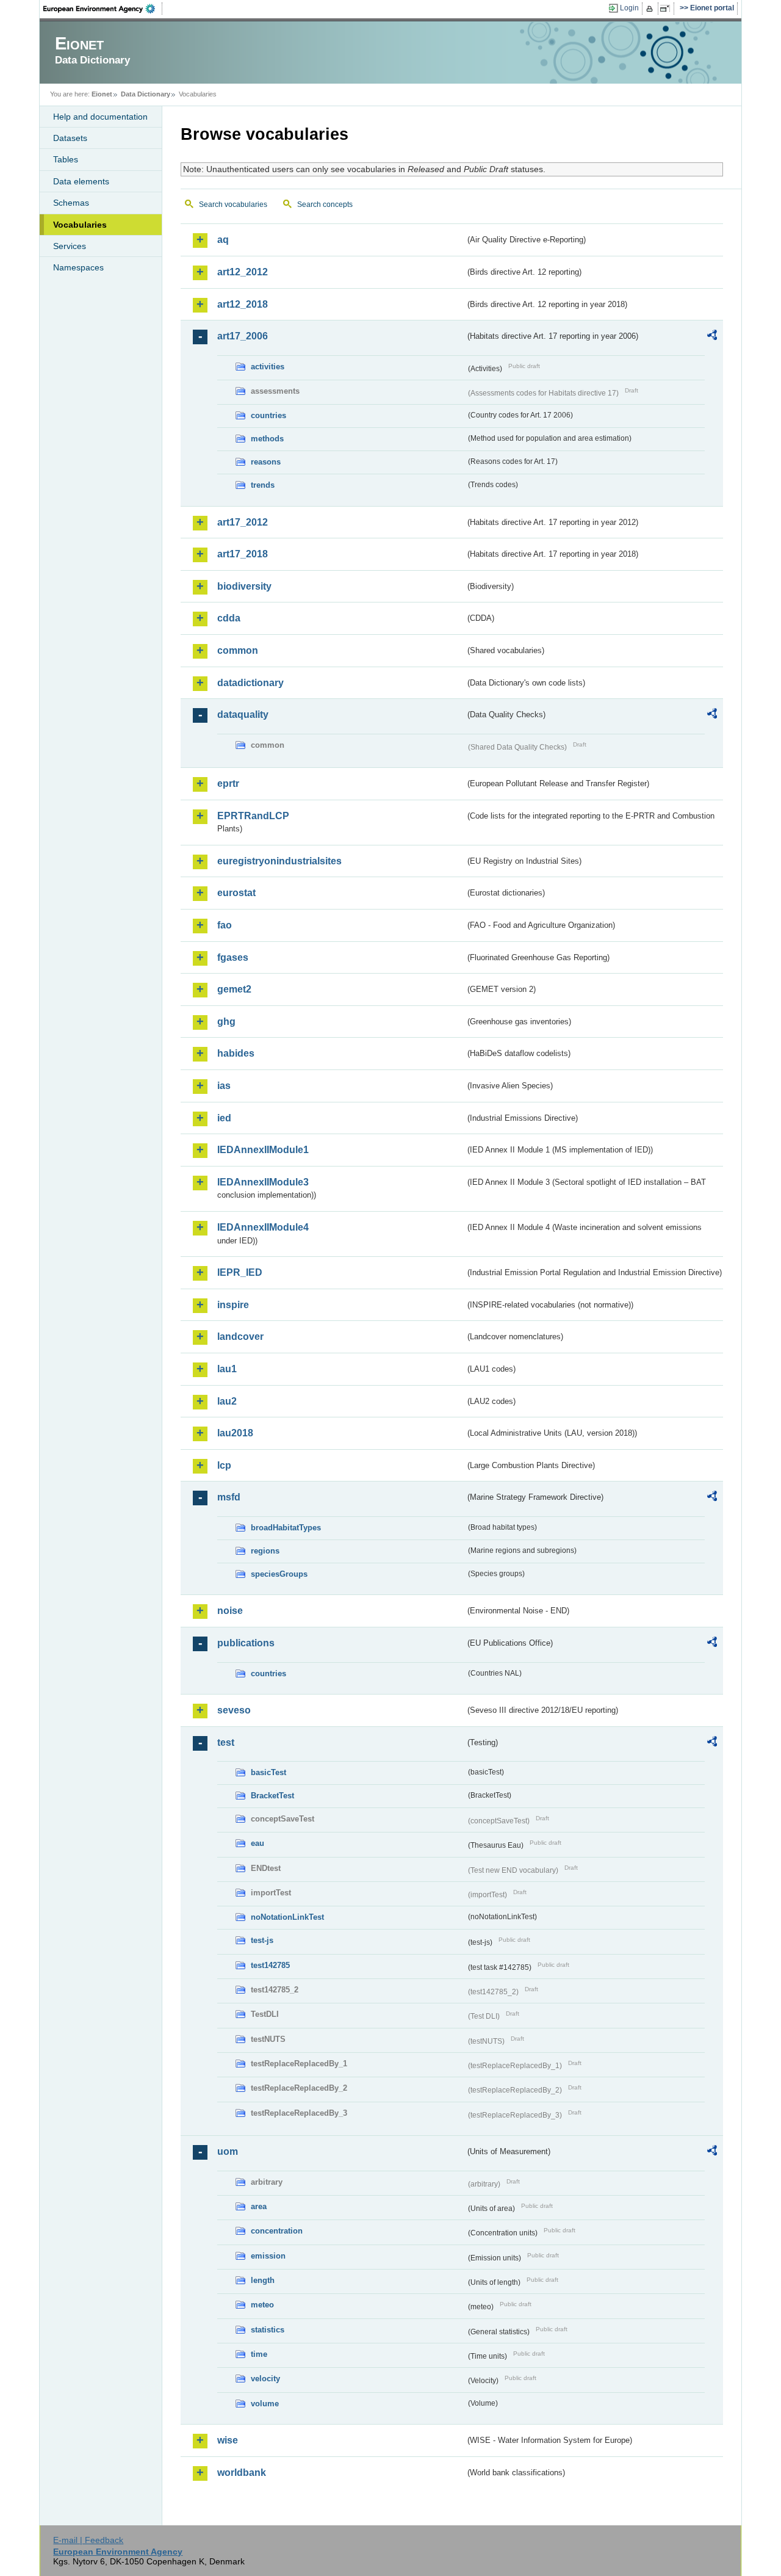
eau (257, 1843)
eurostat (236, 893)
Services (70, 246)
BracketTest (272, 1796)
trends (263, 485)
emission (268, 2256)
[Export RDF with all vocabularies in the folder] (712, 337)
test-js (262, 1940)
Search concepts (325, 204)
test (226, 1742)
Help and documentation (100, 117)
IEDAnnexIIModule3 (263, 1182)
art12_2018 (243, 304)
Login (629, 8)
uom (228, 2151)
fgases (233, 957)
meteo (262, 2305)
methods (267, 439)
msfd (229, 1497)
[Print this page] (651, 9)
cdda (229, 618)
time (259, 2354)
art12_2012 (243, 272)
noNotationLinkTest (287, 1917)
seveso (234, 1710)
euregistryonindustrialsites (279, 861)
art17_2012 (243, 522)
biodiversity (244, 586)
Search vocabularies (233, 204)
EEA (103, 9)
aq (223, 240)
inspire (233, 1305)
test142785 (270, 1965)
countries (268, 415)
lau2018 (235, 1433)
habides (236, 1053)
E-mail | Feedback (88, 2540)
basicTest (268, 1772)
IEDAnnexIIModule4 (263, 1227)
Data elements (81, 181)
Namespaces (78, 267)
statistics (268, 2330)
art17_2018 (243, 554)
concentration (277, 2231)
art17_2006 (243, 336)
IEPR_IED (240, 1272)
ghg (226, 1022)
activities (268, 367)
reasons (266, 462)
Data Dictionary (146, 94)
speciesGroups (279, 1574)
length (263, 2280)
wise (228, 2440)
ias (224, 1086)
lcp (224, 1465)
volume (265, 2404)
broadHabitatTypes (286, 1528)
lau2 (227, 1401)
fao (225, 925)
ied (224, 1118)
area (259, 2206)
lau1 (227, 1369)
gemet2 (234, 989)
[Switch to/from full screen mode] (667, 9)
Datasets (70, 138)
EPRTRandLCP (253, 816)
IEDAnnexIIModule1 (263, 1150)
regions (265, 1551)
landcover (240, 1337)
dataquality (243, 715)
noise (230, 1611)
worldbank (242, 2473)
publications (246, 1643)
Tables (66, 159)
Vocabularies (80, 225)
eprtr (228, 783)
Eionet (102, 94)
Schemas (71, 203)
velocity (265, 2379)
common (238, 650)
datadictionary (250, 683)
